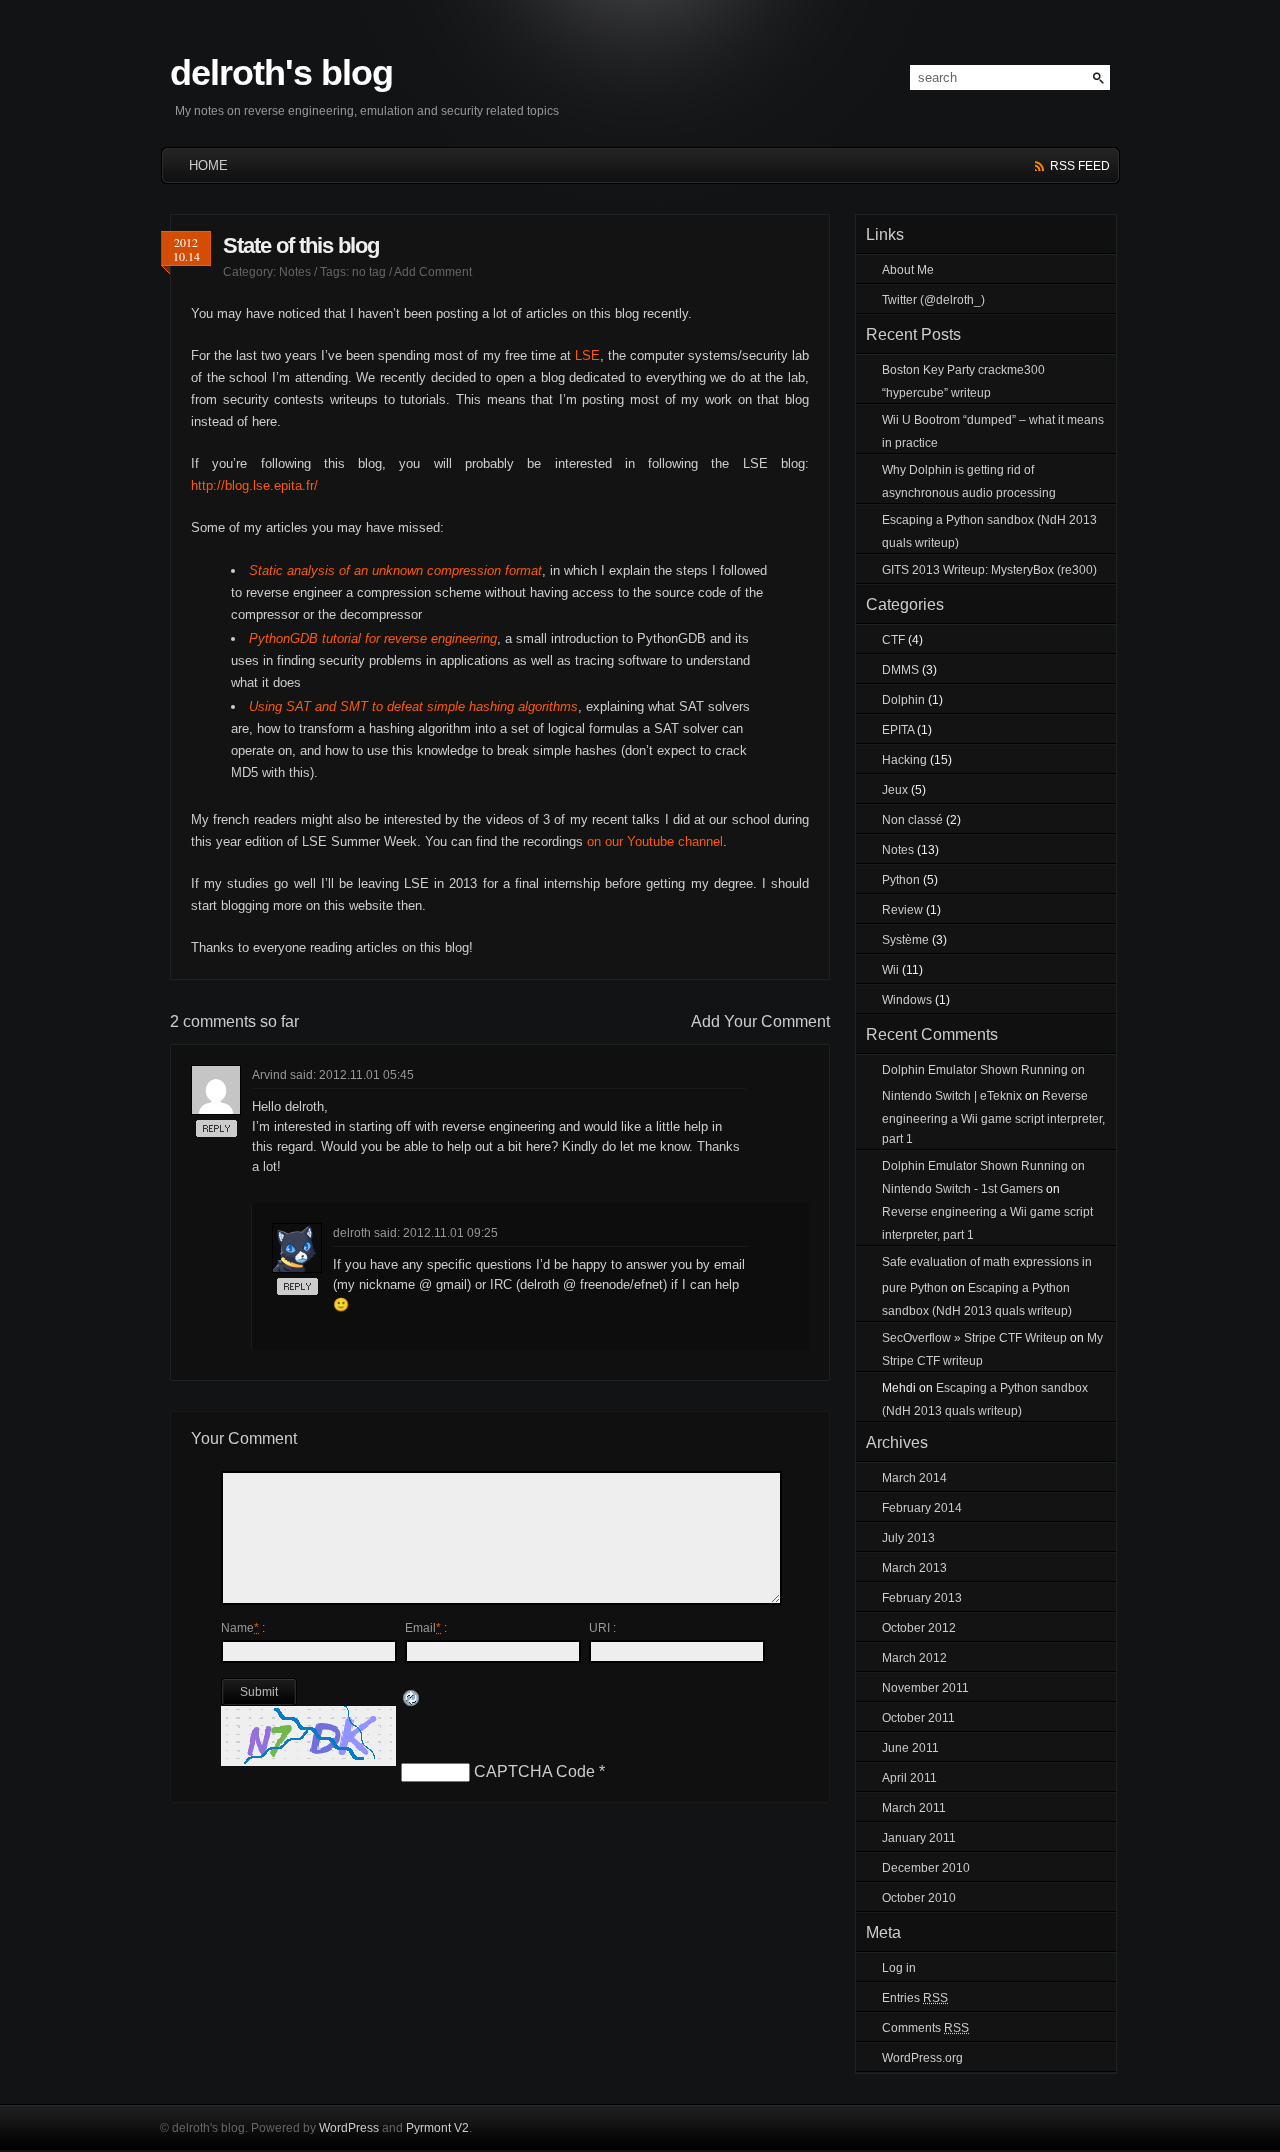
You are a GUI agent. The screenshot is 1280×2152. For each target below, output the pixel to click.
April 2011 (909, 1778)
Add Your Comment (760, 1021)
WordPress (349, 2128)
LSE (587, 355)
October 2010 (919, 1898)
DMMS (900, 670)
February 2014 (922, 1508)
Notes (295, 272)
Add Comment (433, 272)
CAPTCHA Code (534, 1771)
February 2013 (922, 1598)
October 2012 (919, 1628)
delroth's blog (281, 72)
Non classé (912, 820)
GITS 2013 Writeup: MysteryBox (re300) (989, 570)
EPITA (898, 730)
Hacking (904, 760)
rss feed (1080, 166)
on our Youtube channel (655, 841)
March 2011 (914, 1808)
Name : (243, 1628)
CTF (893, 640)
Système (905, 940)
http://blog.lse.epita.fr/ (254, 485)
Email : (426, 1628)
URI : (602, 1628)
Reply (212, 1136)
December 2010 (926, 1868)
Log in (899, 1968)
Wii (890, 970)
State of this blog (301, 245)
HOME (208, 165)
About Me (908, 270)
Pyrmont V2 (437, 2128)
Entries (915, 1998)
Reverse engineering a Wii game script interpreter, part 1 (993, 1117)
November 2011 (925, 1688)
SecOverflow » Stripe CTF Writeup (974, 1338)
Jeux (895, 790)
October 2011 (918, 1718)
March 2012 (914, 1658)
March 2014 (914, 1478)
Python (901, 880)
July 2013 (908, 1538)
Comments (925, 2028)
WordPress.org (922, 2058)
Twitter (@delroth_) (933, 300)
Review (902, 910)
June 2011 (910, 1748)
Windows (907, 1000)
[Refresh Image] (412, 1699)
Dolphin (903, 700)
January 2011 (919, 1838)
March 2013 (914, 1568)
